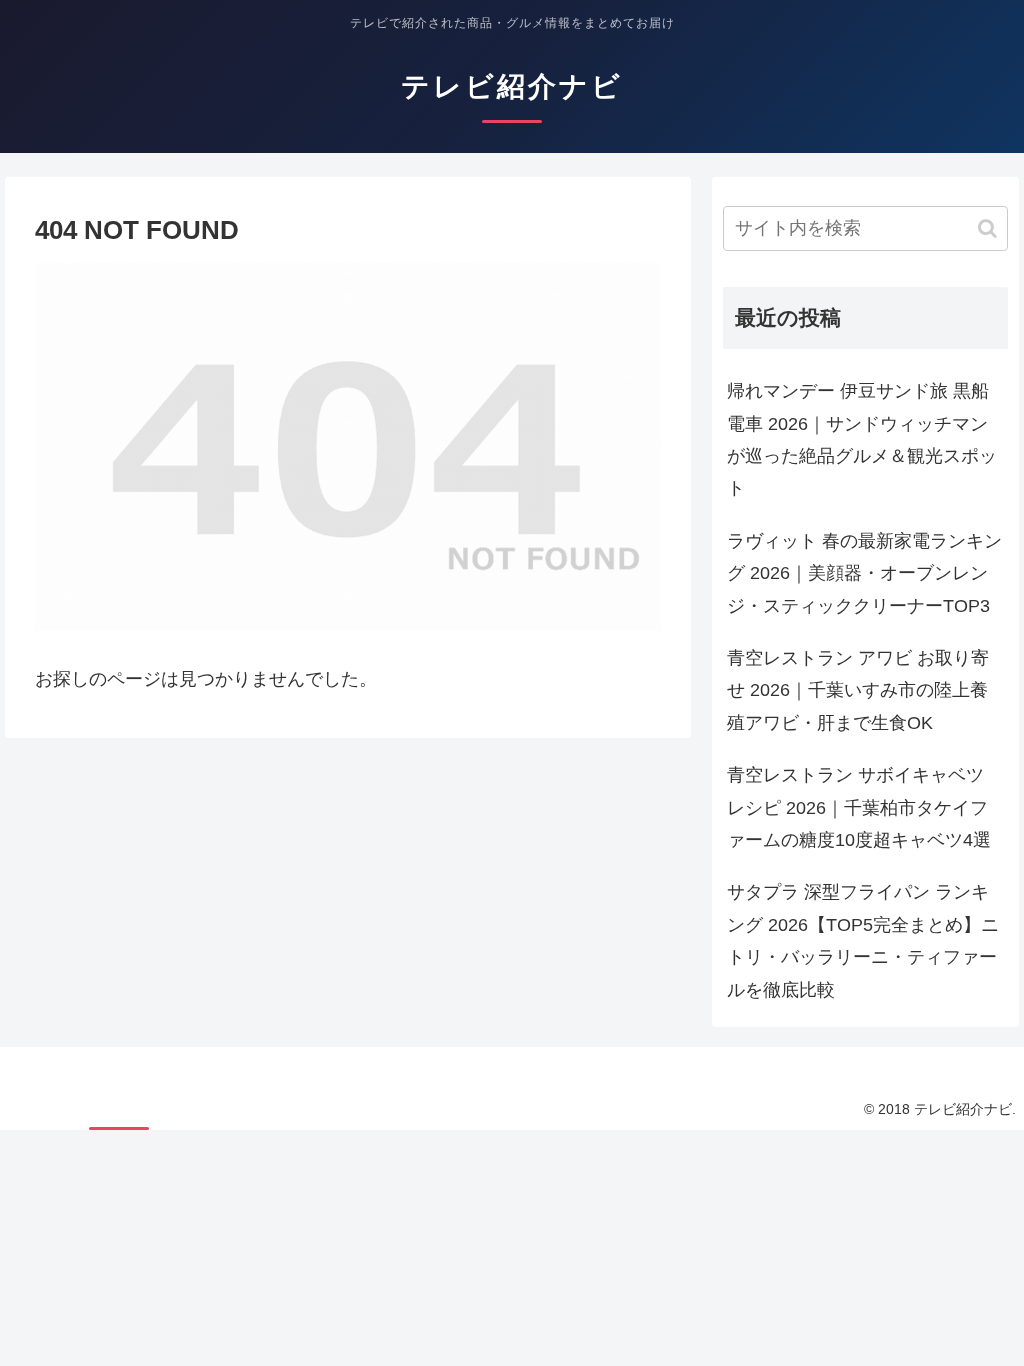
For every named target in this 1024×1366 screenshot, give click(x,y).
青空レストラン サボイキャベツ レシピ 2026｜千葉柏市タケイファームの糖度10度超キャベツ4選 (859, 807)
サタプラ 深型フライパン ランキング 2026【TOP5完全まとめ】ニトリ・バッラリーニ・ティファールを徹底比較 (863, 940)
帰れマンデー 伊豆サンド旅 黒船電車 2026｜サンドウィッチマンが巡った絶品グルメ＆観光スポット (862, 439)
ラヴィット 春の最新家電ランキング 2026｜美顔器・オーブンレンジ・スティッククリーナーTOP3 (864, 573)
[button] (987, 228)
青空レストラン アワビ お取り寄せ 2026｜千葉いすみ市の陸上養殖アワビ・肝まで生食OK (858, 690)
